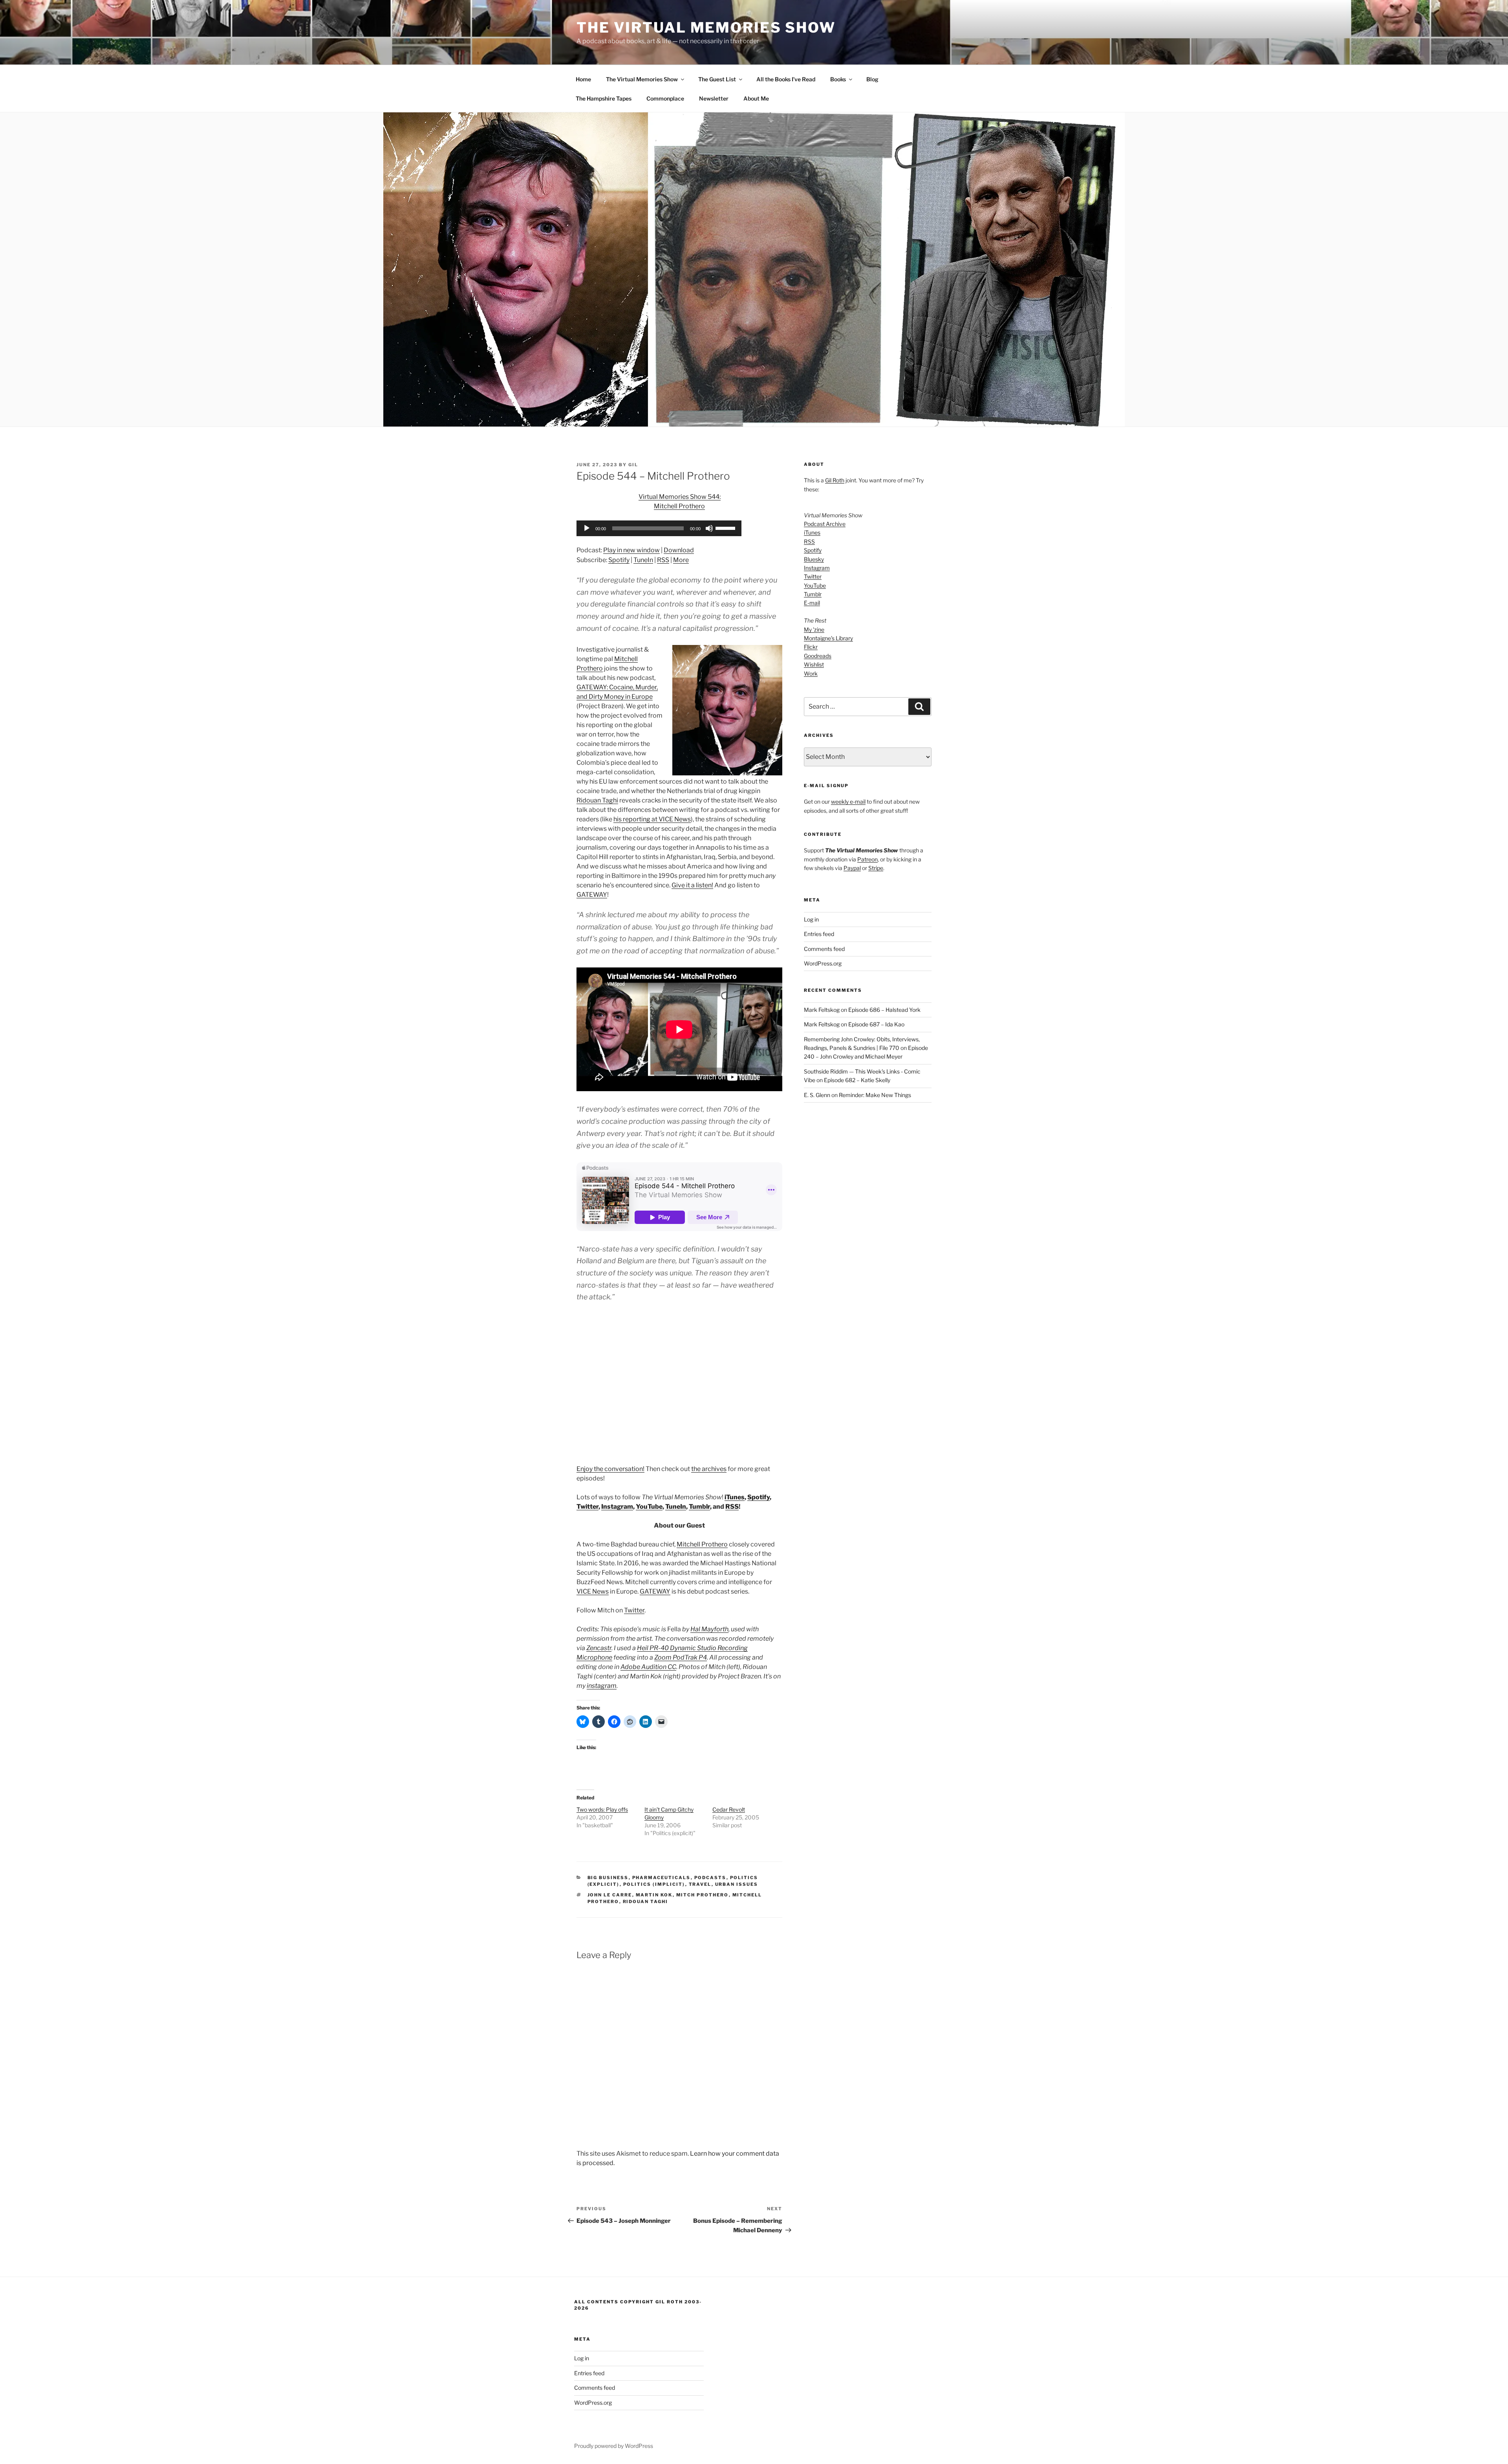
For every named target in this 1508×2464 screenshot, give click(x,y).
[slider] (727, 528)
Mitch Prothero (703, 1895)
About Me (756, 98)
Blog (872, 79)
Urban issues (737, 1884)
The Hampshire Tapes (604, 98)
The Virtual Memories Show (706, 27)
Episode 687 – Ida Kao (876, 1024)
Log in (811, 919)
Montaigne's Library (828, 638)
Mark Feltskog (822, 1010)
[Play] (587, 528)
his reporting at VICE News (652, 819)
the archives (709, 1469)
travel (700, 1884)
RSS (663, 560)
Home (583, 79)
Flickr (811, 647)
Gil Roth (835, 480)
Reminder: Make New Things (875, 1095)
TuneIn (643, 560)
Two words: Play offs (602, 1809)
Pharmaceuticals (662, 1878)
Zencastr (599, 1648)
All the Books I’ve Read (786, 79)
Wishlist (814, 664)
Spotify (619, 560)
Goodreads (818, 656)
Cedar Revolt (729, 1809)
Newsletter (714, 98)
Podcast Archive (825, 524)
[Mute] (709, 528)
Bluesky (814, 559)
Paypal (852, 868)
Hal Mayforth (709, 1629)
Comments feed (824, 949)
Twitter (587, 1507)
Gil (633, 465)
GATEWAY (592, 895)
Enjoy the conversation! (610, 1469)
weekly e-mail (848, 801)
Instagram (617, 1507)
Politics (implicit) (654, 1884)
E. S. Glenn (817, 1095)
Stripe (876, 868)
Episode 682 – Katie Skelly (857, 1080)
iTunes (735, 1497)
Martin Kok (654, 1895)
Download (679, 550)
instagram (602, 1686)
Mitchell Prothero (702, 1544)
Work (811, 673)
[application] (659, 528)
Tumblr (699, 1507)
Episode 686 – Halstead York (884, 1010)
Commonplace (665, 98)
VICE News (593, 1591)
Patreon (867, 859)
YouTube (649, 1507)
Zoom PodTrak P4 (681, 1657)
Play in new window (631, 550)
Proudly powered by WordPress (614, 2446)
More (681, 560)
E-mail (812, 603)
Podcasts (710, 1878)
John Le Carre (610, 1895)
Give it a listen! (692, 885)
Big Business (608, 1878)
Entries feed (819, 934)
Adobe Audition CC (648, 1667)
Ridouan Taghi (597, 800)
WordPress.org (823, 963)
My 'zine (814, 629)
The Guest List (717, 79)
